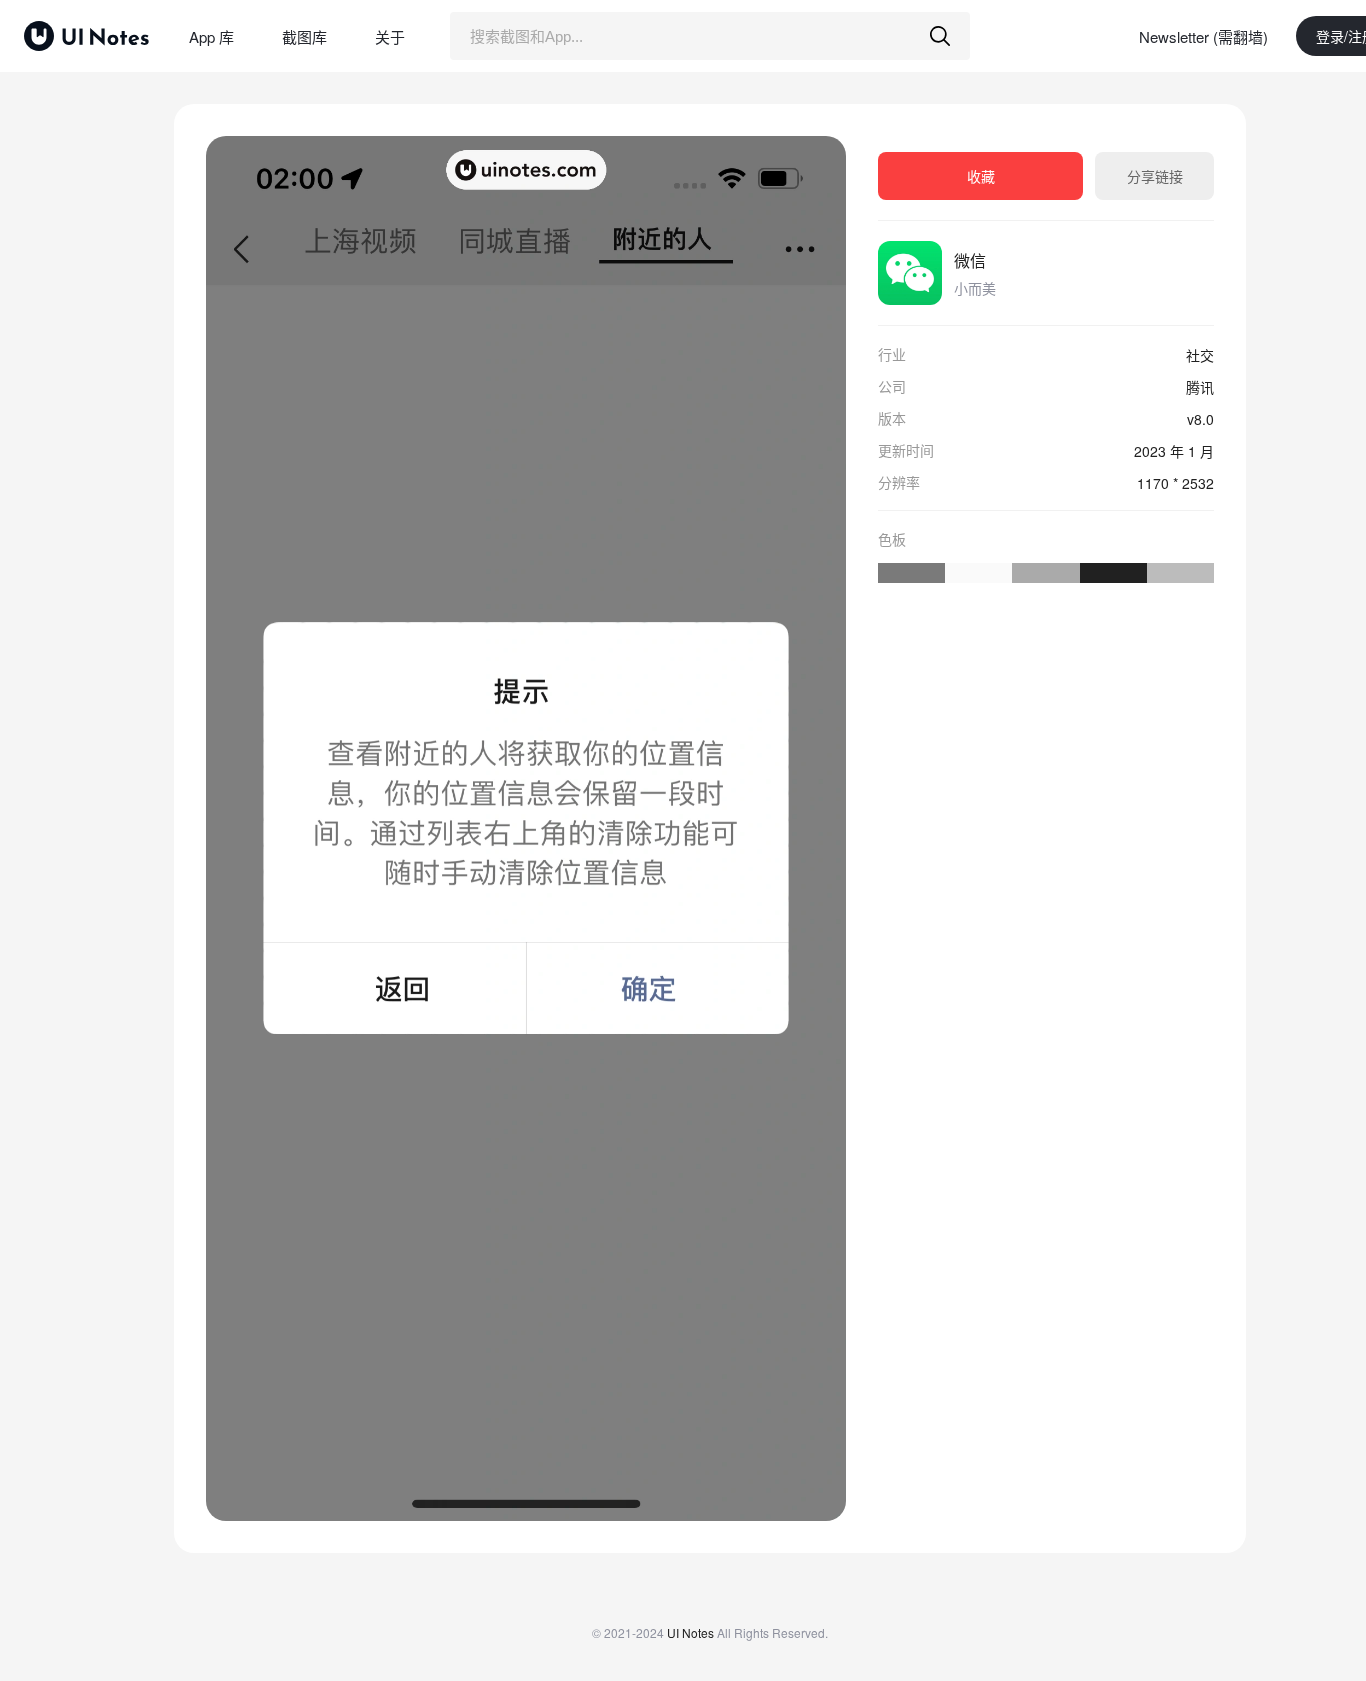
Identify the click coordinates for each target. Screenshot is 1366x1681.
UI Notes (690, 1632)
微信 (970, 260)
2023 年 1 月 (1174, 451)
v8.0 (1200, 419)
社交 (1200, 355)
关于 (390, 36)
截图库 (304, 36)
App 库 (211, 36)
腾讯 (1200, 387)
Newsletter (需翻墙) (1203, 36)
